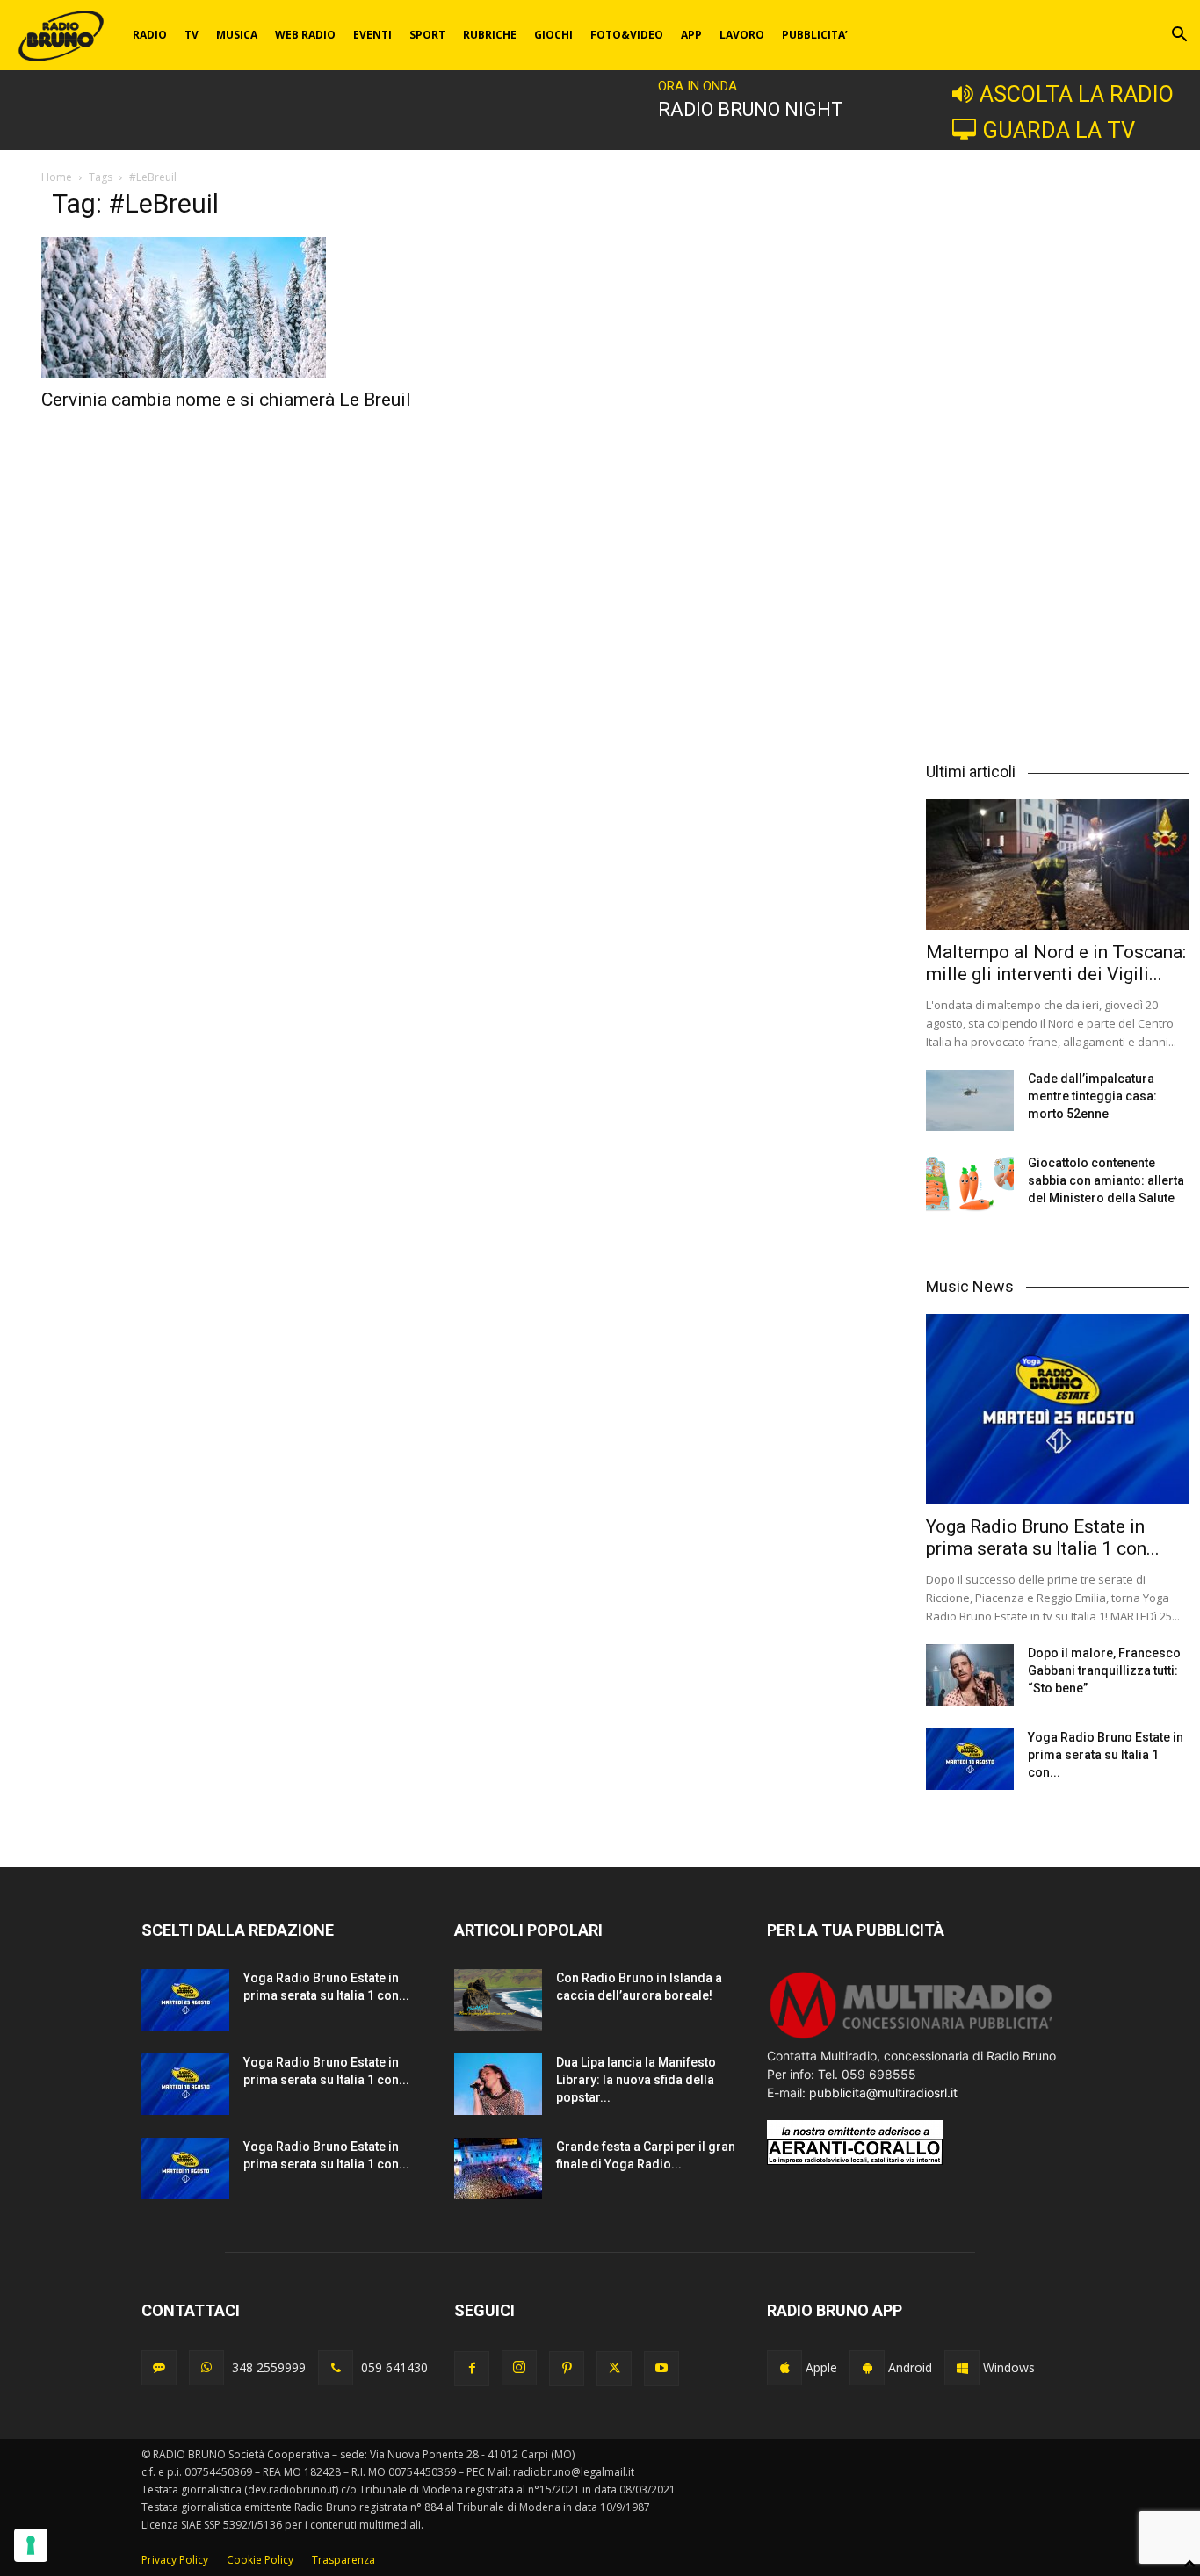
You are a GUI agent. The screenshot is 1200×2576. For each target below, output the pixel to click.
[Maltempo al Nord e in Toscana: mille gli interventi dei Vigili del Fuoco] (1058, 864)
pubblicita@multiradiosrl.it (883, 2093)
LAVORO (742, 35)
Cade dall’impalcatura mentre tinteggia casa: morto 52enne (1092, 1096)
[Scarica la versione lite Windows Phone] (962, 2368)
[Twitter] (614, 2369)
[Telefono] (336, 2368)
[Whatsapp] (206, 2368)
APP (691, 35)
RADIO (150, 35)
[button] (1179, 36)
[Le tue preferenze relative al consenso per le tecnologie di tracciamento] (31, 2545)
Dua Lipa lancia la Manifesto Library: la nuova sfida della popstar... (636, 2080)
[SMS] (159, 2368)
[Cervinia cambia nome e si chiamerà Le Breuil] (247, 307)
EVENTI (372, 35)
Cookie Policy (260, 2560)
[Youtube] (661, 2369)
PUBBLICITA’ (815, 35)
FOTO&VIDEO (627, 35)
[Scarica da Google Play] (867, 2368)
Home (57, 177)
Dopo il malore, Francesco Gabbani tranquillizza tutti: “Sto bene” (1104, 1670)
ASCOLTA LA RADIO (1077, 94)
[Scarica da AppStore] (784, 2368)
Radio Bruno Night (751, 109)
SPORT (427, 35)
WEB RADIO (305, 35)
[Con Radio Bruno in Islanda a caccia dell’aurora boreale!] (498, 2000)
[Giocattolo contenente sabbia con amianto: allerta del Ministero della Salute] (970, 1185)
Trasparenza (343, 2560)
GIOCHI (553, 35)
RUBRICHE (490, 35)
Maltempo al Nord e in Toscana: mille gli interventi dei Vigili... (1056, 963)
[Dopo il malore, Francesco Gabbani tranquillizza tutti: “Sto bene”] (970, 1675)
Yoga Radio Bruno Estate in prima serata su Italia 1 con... (1043, 1537)
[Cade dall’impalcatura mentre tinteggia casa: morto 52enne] (970, 1100)
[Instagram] (519, 2368)
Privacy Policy (175, 2560)
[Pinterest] (567, 2369)
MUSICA (237, 35)
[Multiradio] (912, 2037)
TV (192, 35)
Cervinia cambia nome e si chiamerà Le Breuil (226, 400)
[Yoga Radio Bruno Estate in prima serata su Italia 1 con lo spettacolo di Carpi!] (1058, 1410)
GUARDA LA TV (1059, 130)
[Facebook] (472, 2369)
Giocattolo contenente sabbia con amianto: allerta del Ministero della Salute (1106, 1180)
